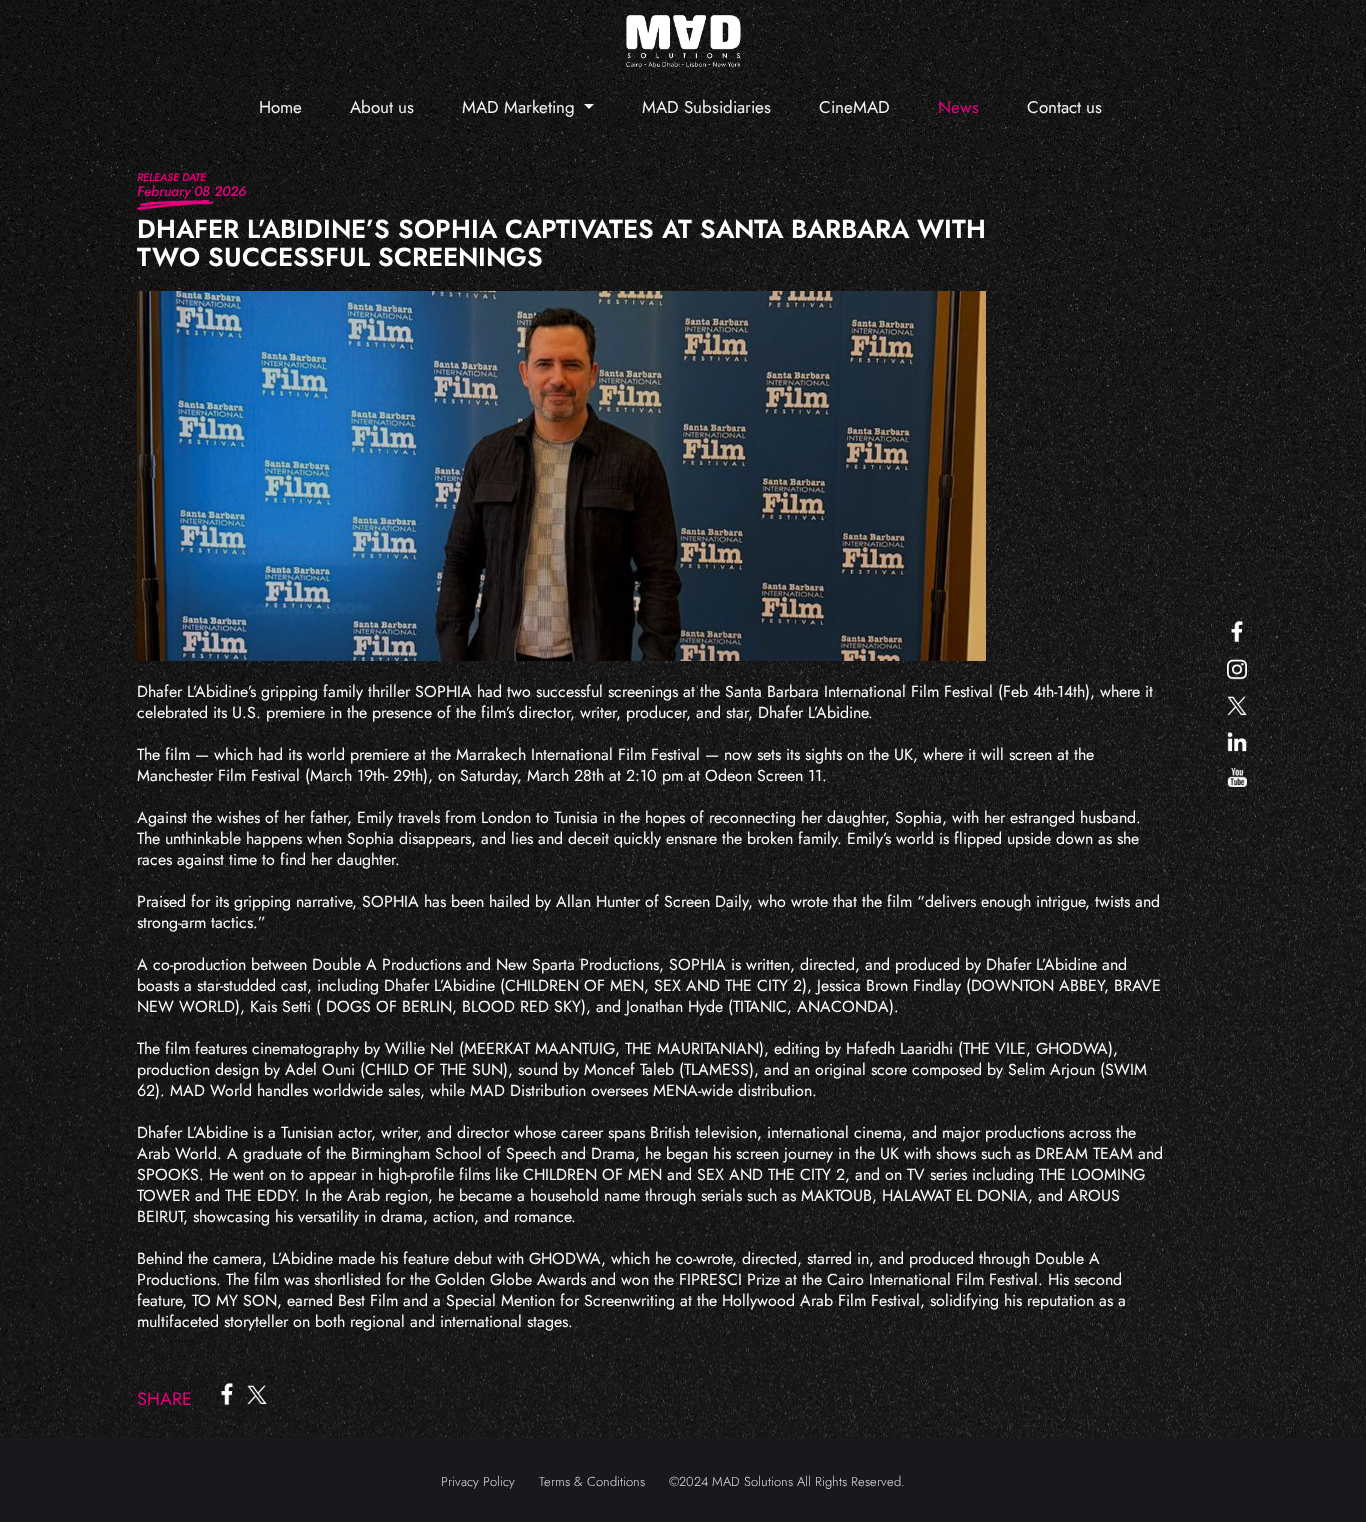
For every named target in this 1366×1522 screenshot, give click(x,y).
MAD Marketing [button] (521, 107)
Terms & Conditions (592, 1481)
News (958, 107)
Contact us (1064, 107)
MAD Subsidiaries (706, 107)
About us (382, 107)
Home (280, 107)
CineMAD (854, 107)
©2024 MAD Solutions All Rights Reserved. (787, 1481)
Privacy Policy (478, 1481)
